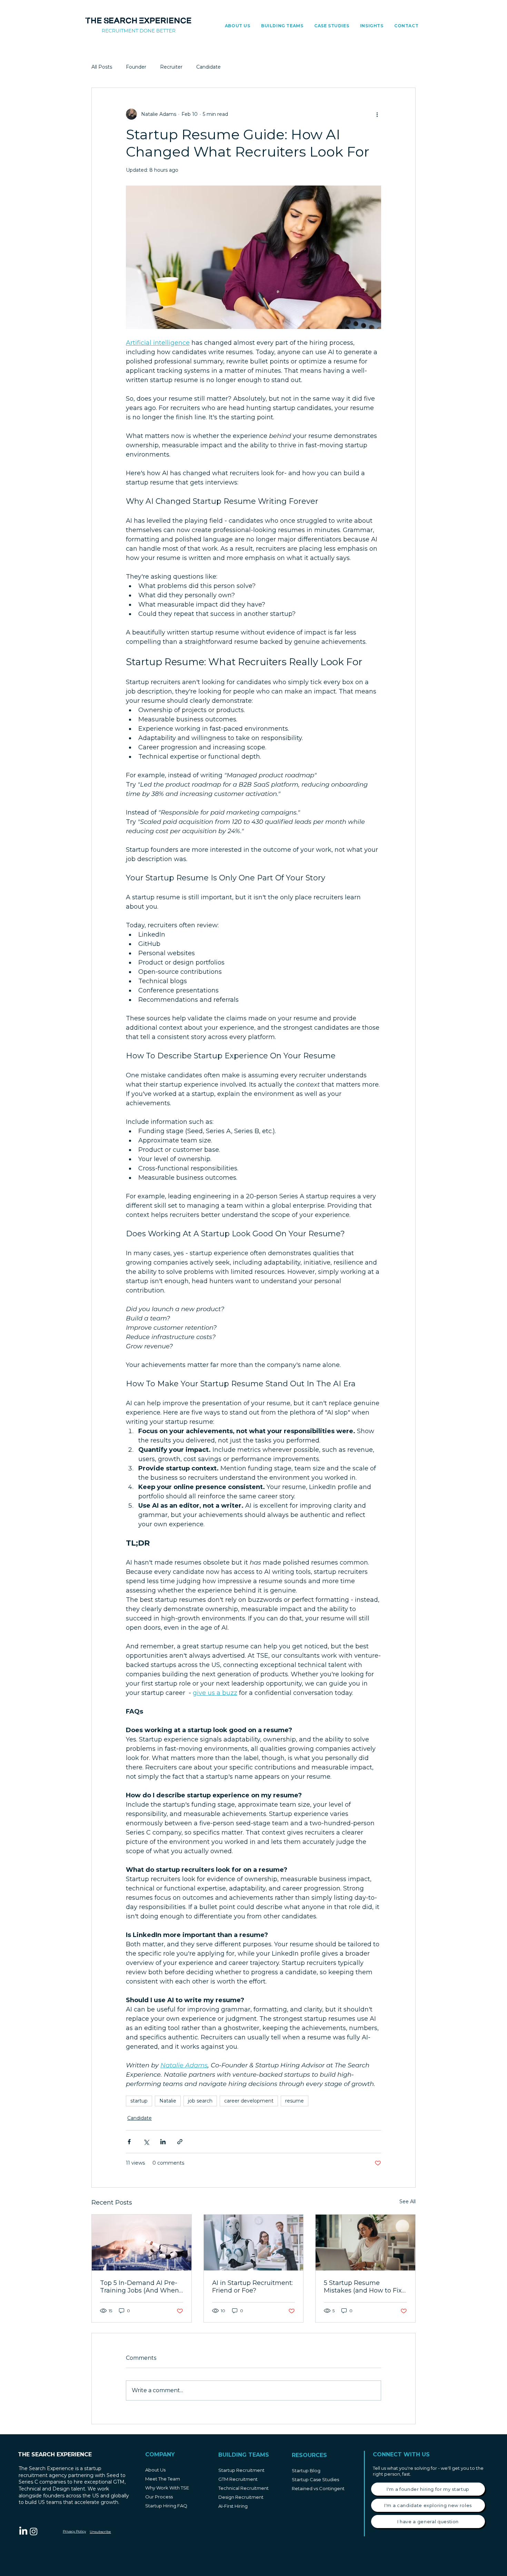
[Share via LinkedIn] (163, 2142)
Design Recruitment (241, 2497)
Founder (136, 67)
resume (295, 2101)
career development (249, 2101)
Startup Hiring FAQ (166, 2506)
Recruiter (171, 67)
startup (139, 2101)
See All (407, 2201)
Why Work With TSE (167, 2488)
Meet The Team (163, 2479)
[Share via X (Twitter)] (146, 2142)
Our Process (159, 2497)
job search (200, 2101)
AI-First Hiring (233, 2506)
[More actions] (377, 114)
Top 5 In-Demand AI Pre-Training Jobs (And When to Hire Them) (140, 2287)
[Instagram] (34, 2531)
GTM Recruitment (238, 2479)
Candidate (208, 67)
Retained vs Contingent (318, 2488)
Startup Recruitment (241, 2470)
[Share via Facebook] (129, 2142)
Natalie (168, 2101)
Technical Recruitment (243, 2488)
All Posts (102, 67)
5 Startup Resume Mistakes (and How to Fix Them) (363, 2287)
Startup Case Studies (315, 2479)
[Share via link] (180, 2142)
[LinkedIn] (23, 2531)
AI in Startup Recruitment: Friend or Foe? (252, 2287)
